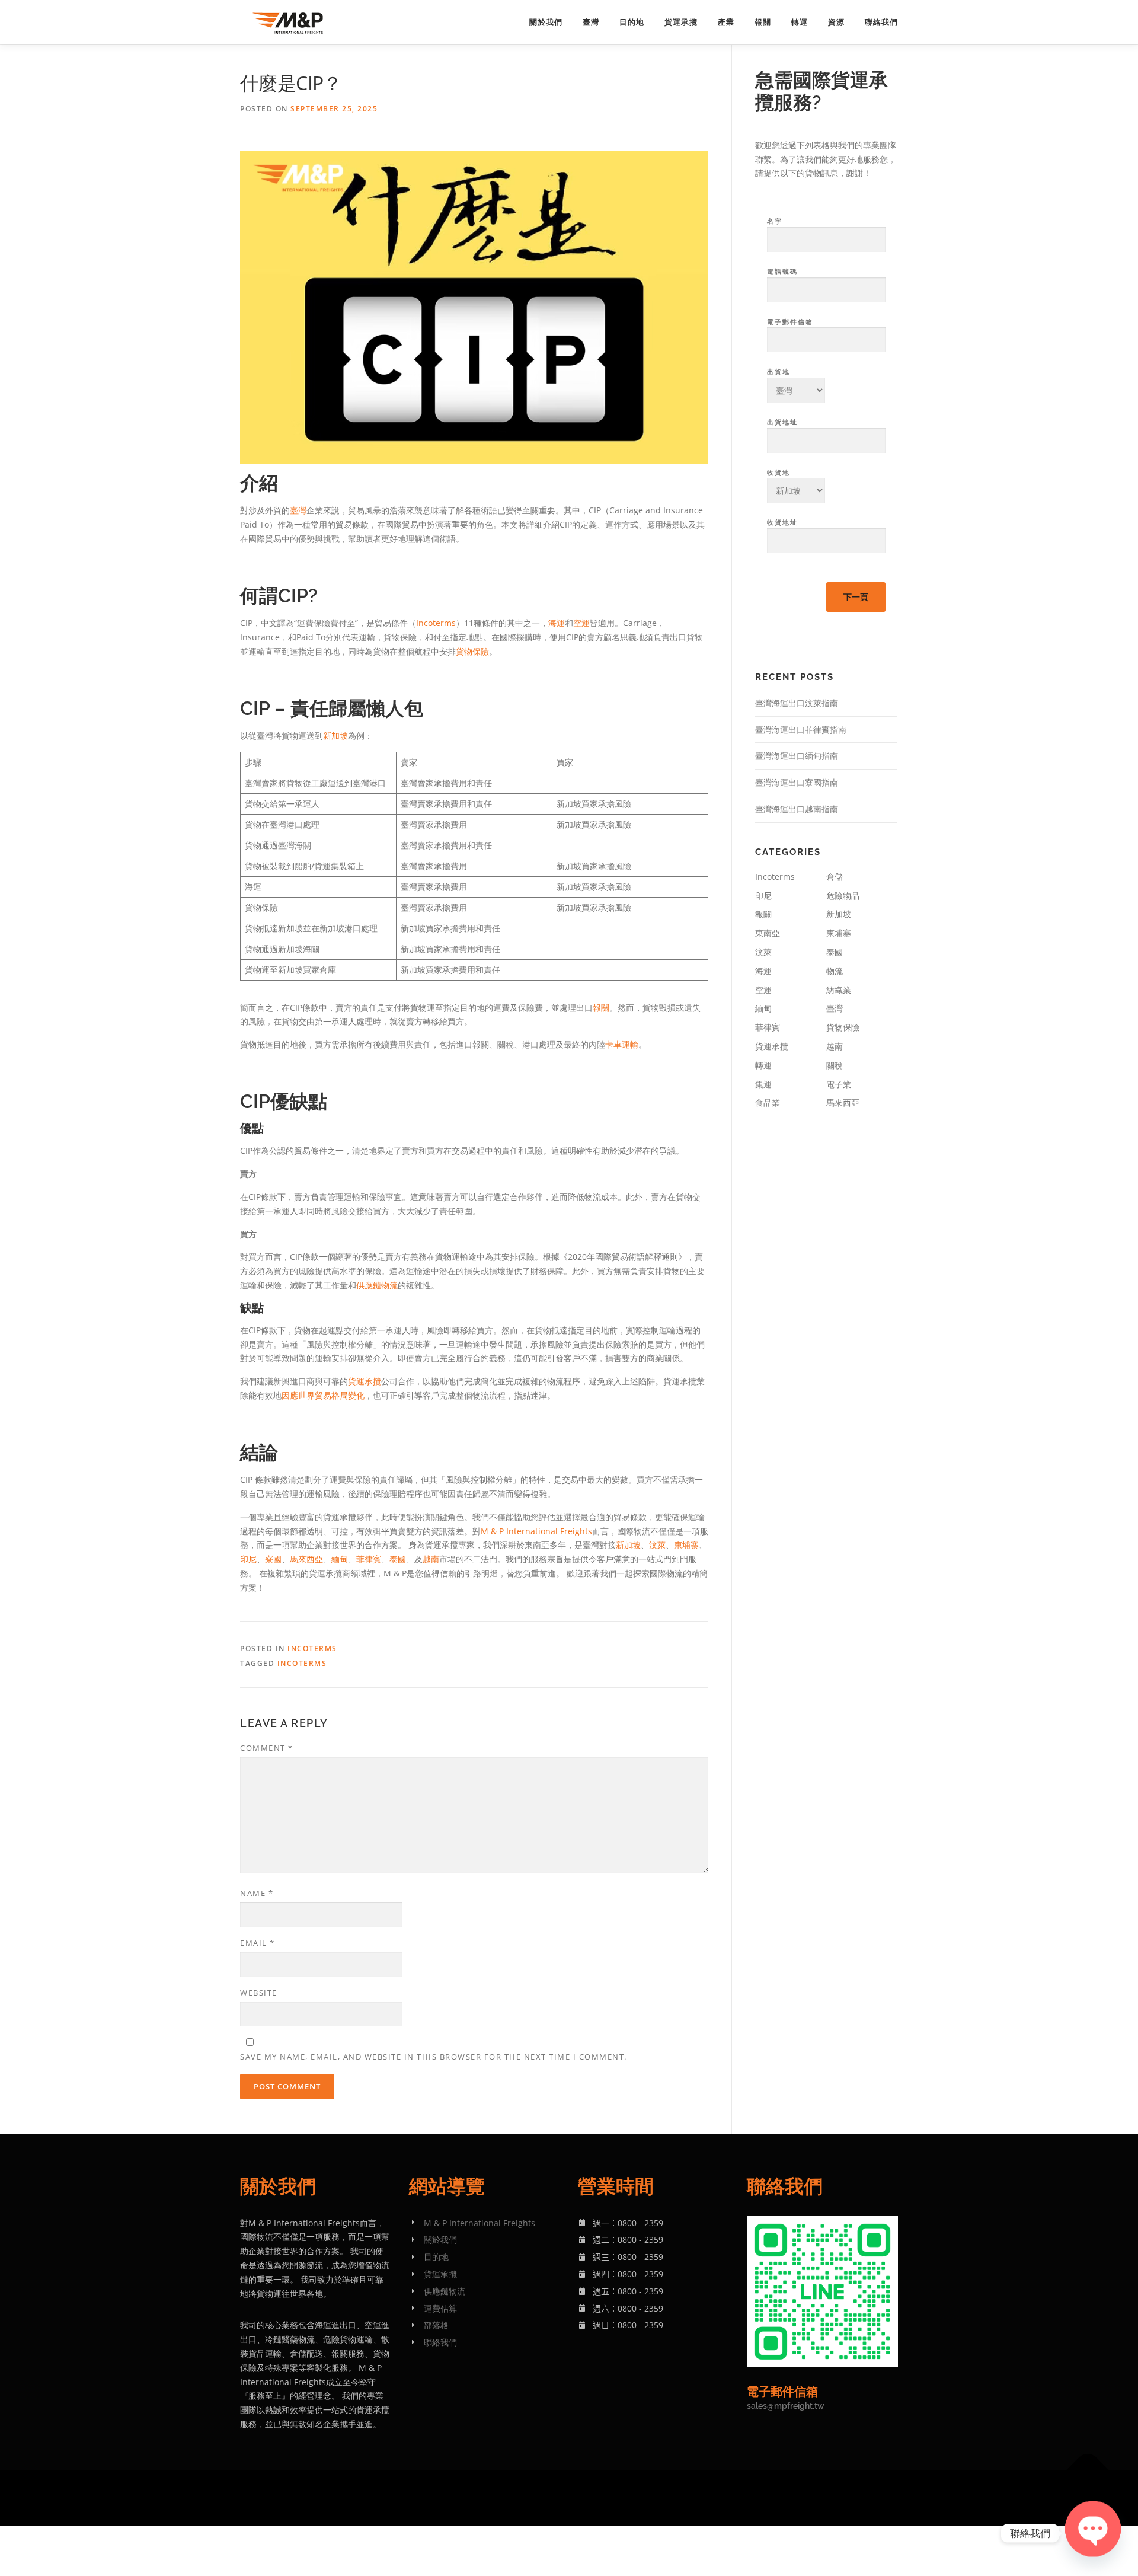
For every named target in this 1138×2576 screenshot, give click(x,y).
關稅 (835, 1065)
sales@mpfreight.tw (786, 2406)
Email (258, 1943)
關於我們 (546, 22)
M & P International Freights (536, 1531)
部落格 (436, 2325)
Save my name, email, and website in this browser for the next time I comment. (434, 2057)
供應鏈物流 (377, 1285)
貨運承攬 (681, 22)
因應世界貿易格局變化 (323, 1395)
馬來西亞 (306, 1559)
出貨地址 (782, 422)
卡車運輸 (622, 1044)
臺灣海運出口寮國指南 (797, 782)
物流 (835, 971)
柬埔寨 (686, 1545)
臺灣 (591, 22)
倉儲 (835, 877)
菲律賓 (369, 1559)
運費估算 (440, 2308)
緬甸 (340, 1559)
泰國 (398, 1559)
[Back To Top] (1088, 2470)
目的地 (632, 22)
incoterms (302, 1663)
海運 (557, 623)
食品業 (768, 1102)
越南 (431, 1559)
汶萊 (657, 1545)
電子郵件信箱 (790, 322)
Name (257, 1893)
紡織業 (839, 990)
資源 (836, 22)
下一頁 (856, 597)
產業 (726, 22)
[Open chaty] (1093, 2533)
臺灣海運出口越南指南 (797, 809)
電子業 (839, 1084)
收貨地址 (782, 522)
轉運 (800, 22)
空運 (581, 623)
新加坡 (335, 735)
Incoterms (436, 623)
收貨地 (779, 472)
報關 (763, 22)
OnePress (618, 2497)
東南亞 (768, 933)
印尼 (248, 1559)
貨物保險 (472, 651)
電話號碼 (782, 271)
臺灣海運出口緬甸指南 (797, 756)
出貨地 (779, 371)
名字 (775, 221)
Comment (267, 1748)
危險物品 (843, 896)
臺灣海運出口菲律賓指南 (801, 730)
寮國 (273, 1559)
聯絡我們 (881, 22)
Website (259, 1993)
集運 (763, 1084)
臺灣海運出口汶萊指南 (797, 703)
